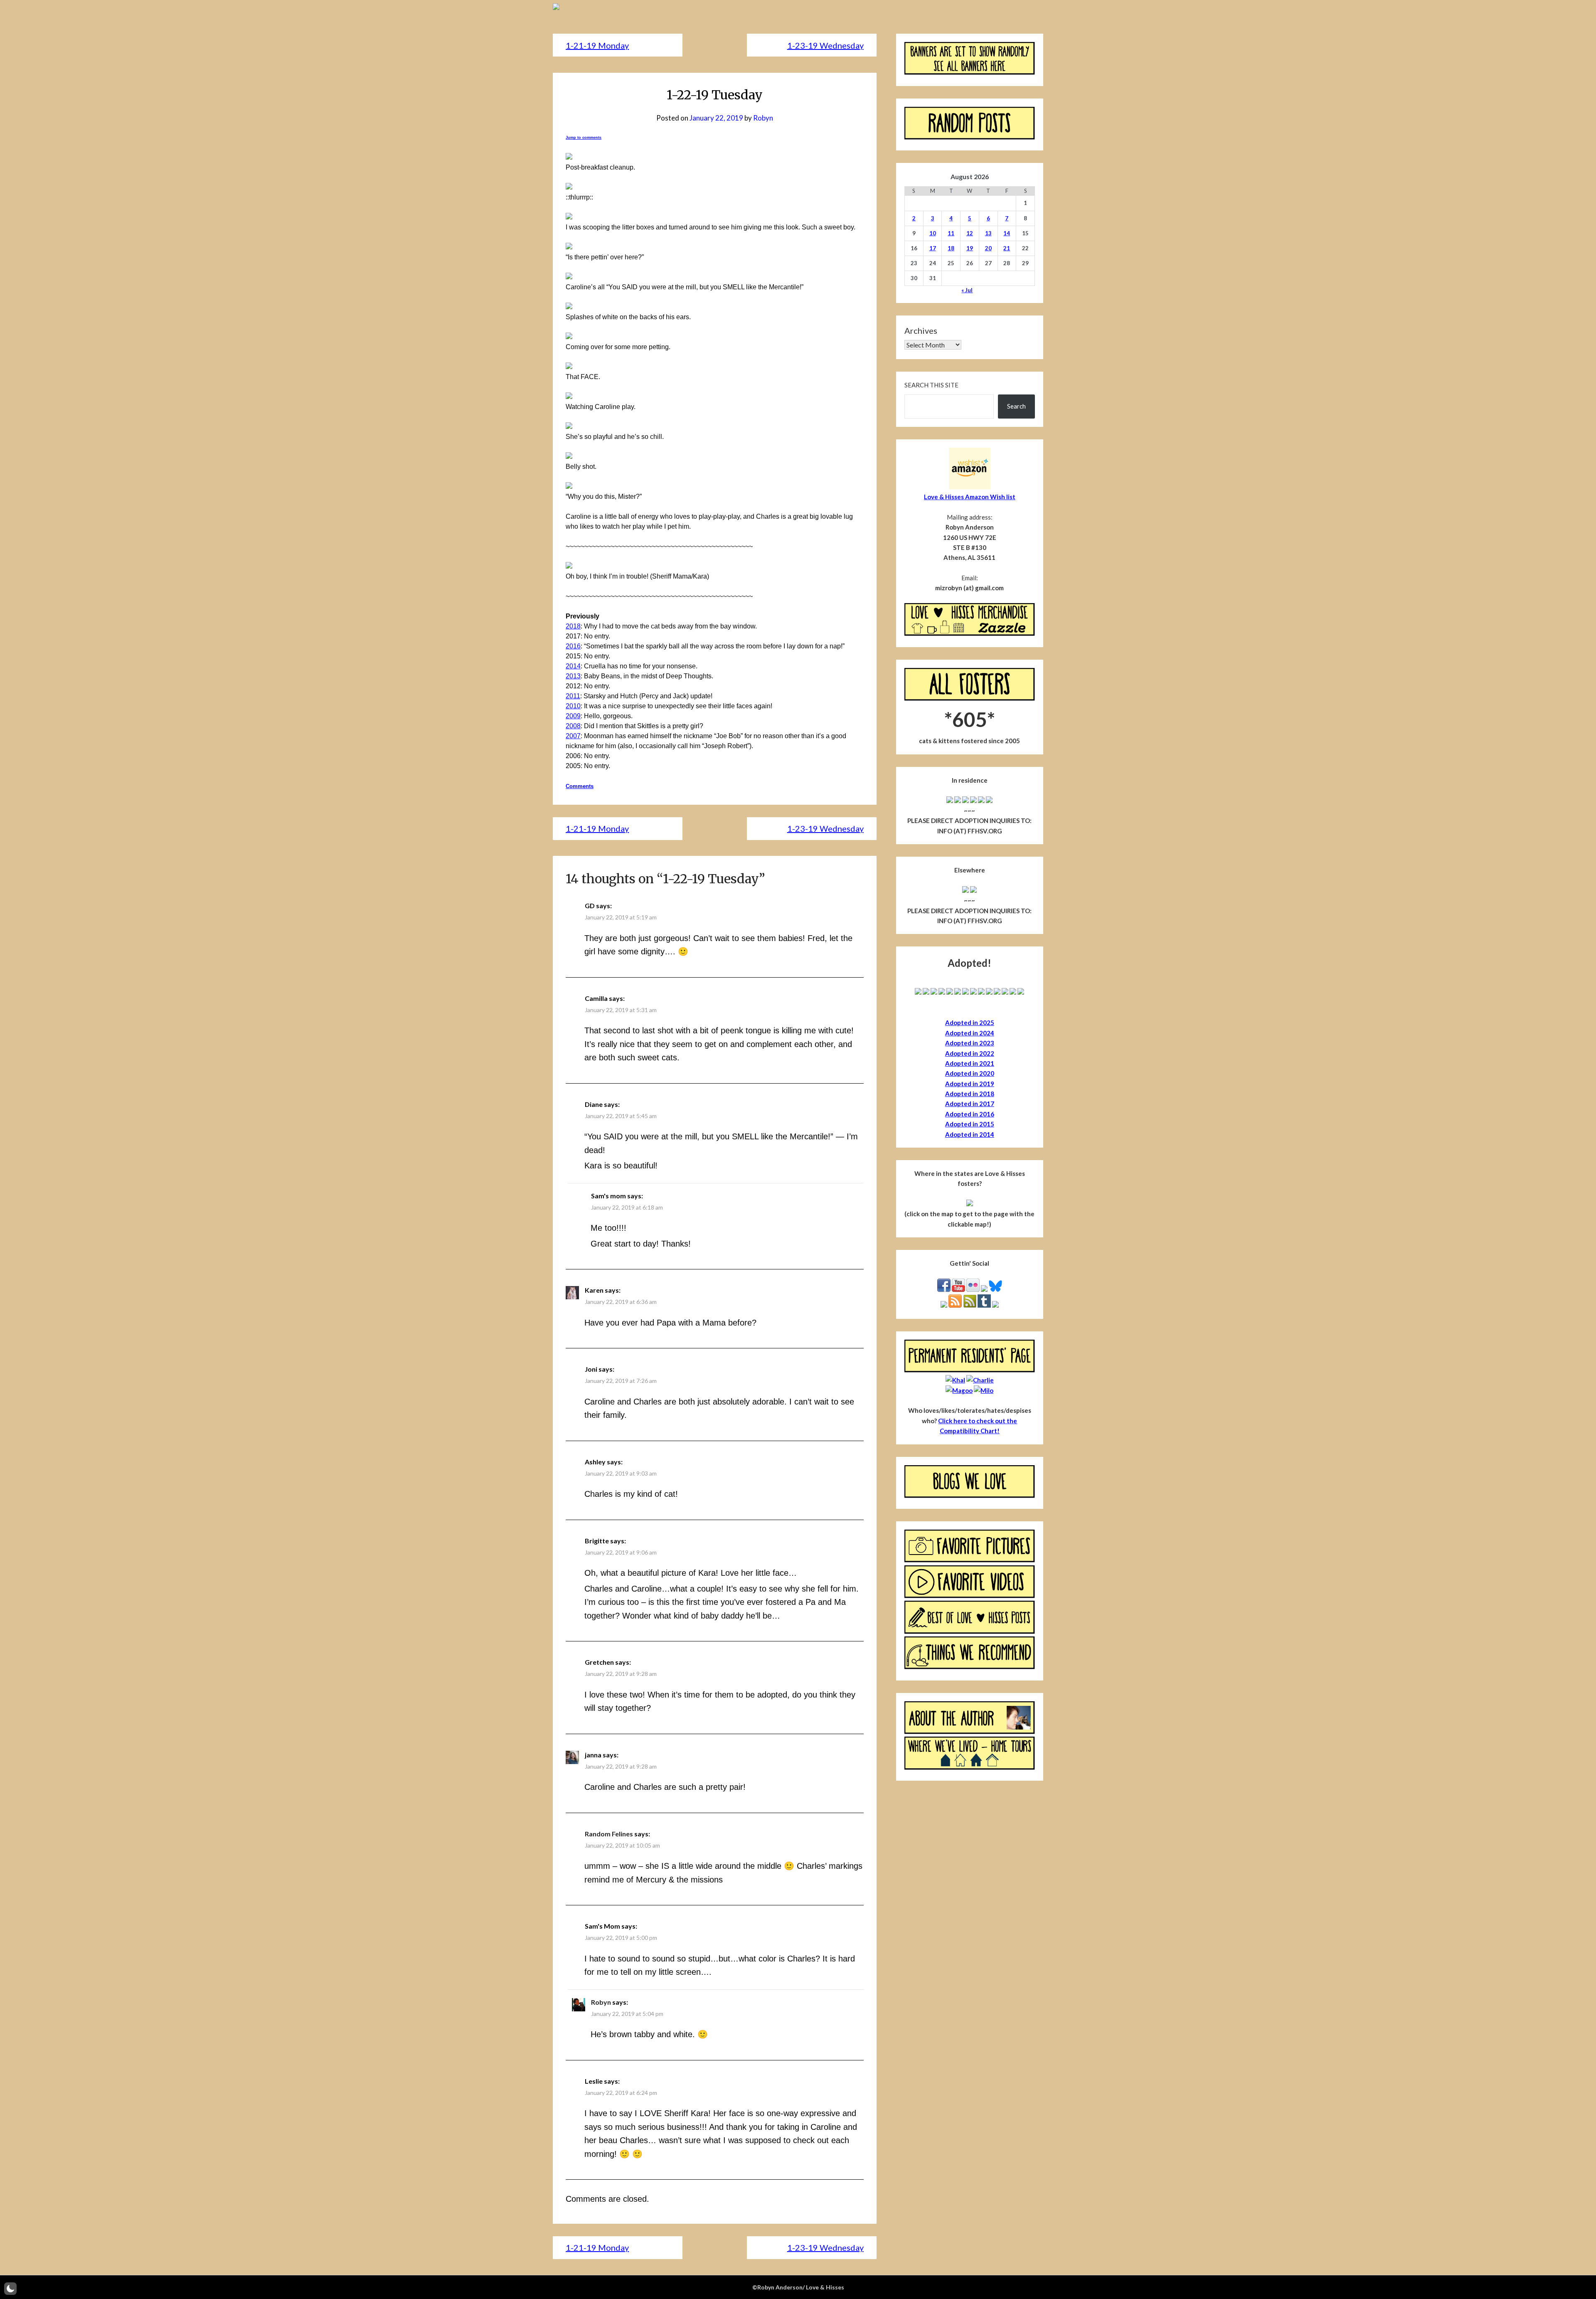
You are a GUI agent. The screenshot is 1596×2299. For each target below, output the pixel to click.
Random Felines (609, 1834)
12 (970, 233)
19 (970, 248)
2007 (573, 736)
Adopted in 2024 (970, 1033)
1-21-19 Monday (597, 45)
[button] (10, 2289)
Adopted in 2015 (970, 1124)
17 (933, 248)
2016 (573, 646)
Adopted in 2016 (970, 1114)
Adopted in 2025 (970, 1023)
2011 (573, 696)
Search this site (931, 385)
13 (988, 233)
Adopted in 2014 (970, 1134)
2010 (573, 706)
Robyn (763, 118)
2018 (573, 626)
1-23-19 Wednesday (825, 45)
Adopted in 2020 (970, 1073)
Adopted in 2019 (970, 1084)
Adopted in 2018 (970, 1094)
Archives (921, 330)
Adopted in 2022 (970, 1053)
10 (933, 233)
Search (1016, 406)
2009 (573, 716)
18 (951, 248)
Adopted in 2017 (970, 1104)
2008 (573, 726)
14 (1007, 233)
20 (988, 248)
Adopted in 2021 (970, 1063)
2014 (573, 666)
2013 (573, 676)
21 (1007, 248)
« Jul (967, 290)
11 (951, 233)
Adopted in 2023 (970, 1043)
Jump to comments (584, 138)
